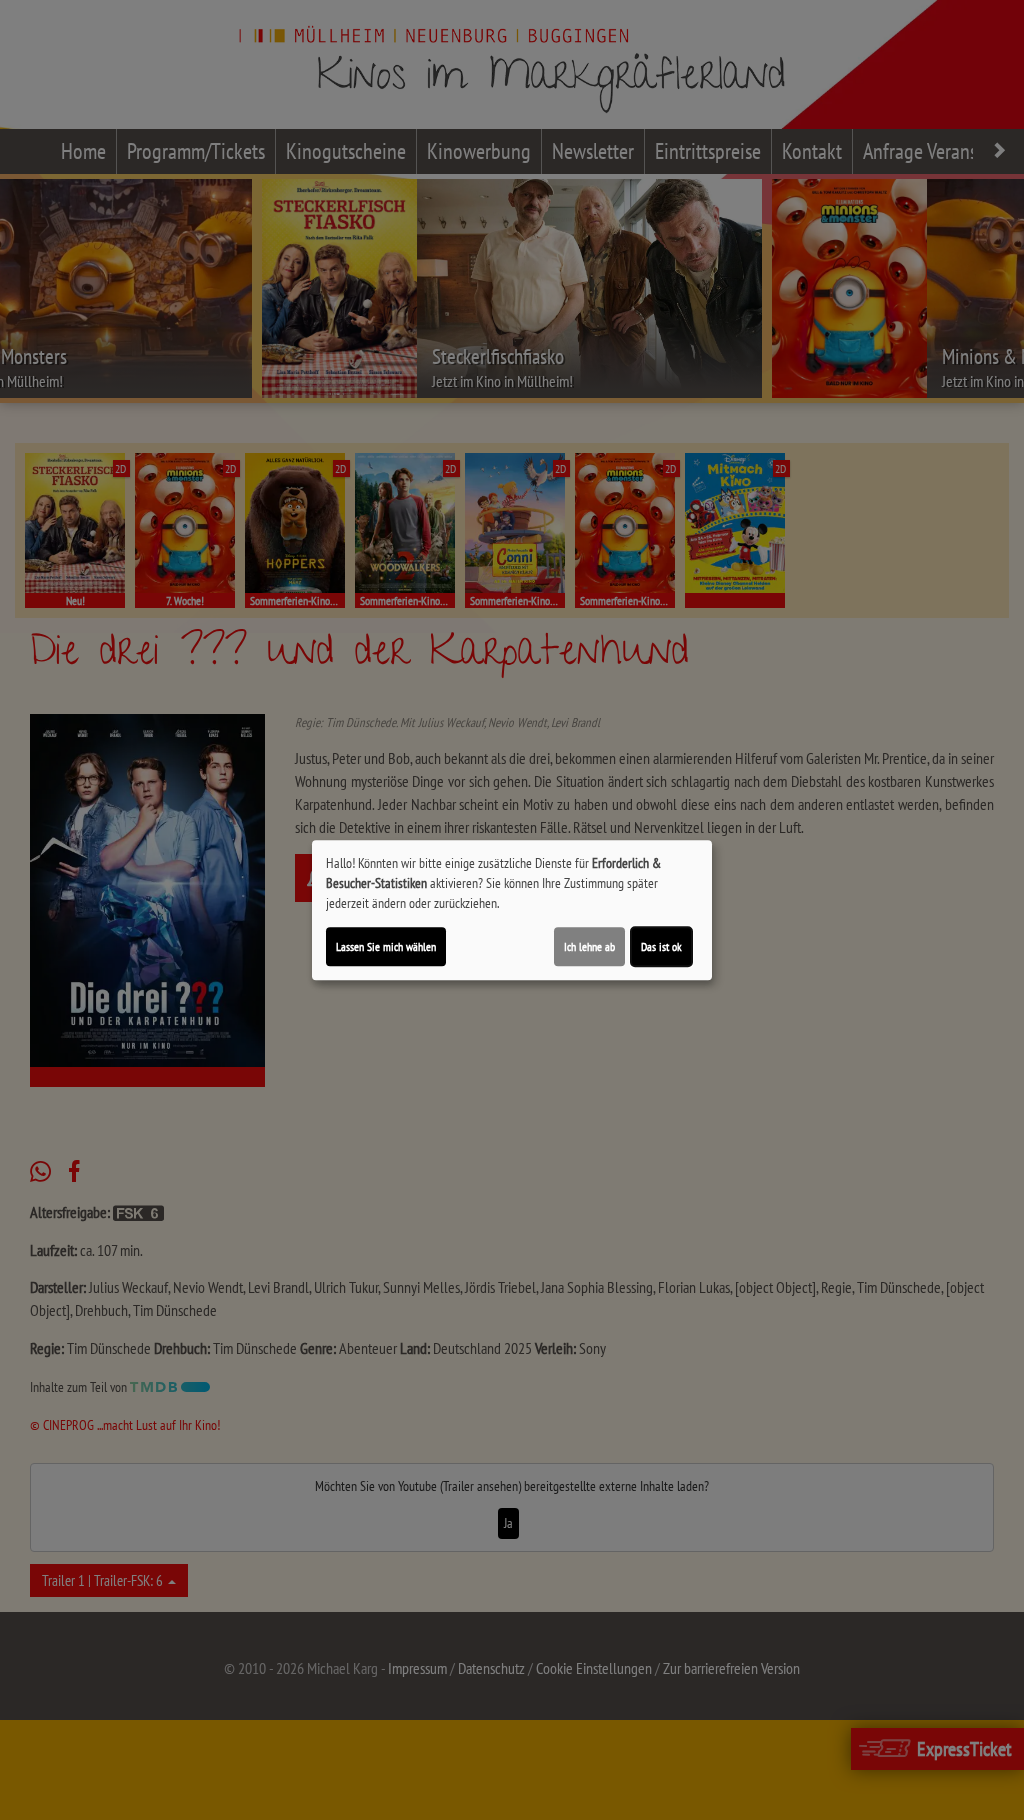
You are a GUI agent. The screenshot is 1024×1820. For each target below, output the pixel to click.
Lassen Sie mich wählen (386, 946)
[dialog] (512, 910)
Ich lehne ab (589, 946)
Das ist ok (661, 946)
